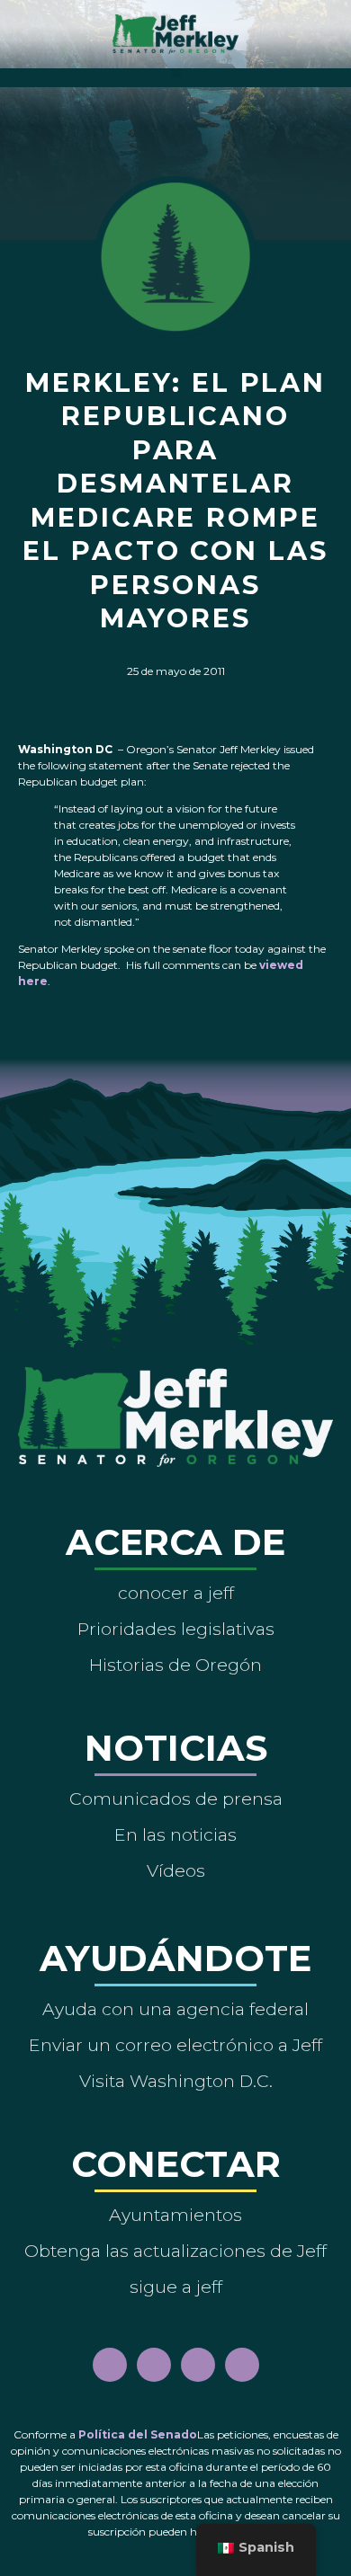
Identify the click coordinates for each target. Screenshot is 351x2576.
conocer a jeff (176, 1593)
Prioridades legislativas (176, 1629)
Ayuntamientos (175, 2215)
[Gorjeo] (242, 2365)
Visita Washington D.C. (176, 2081)
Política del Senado (138, 2434)
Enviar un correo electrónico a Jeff (175, 2045)
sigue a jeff (176, 2287)
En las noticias (175, 1834)
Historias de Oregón (175, 1665)
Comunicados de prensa (176, 1799)
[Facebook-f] (110, 2365)
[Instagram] (154, 2365)
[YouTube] (198, 2365)
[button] (176, 73)
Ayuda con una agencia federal (175, 2009)
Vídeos (176, 1870)
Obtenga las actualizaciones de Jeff (175, 2251)
